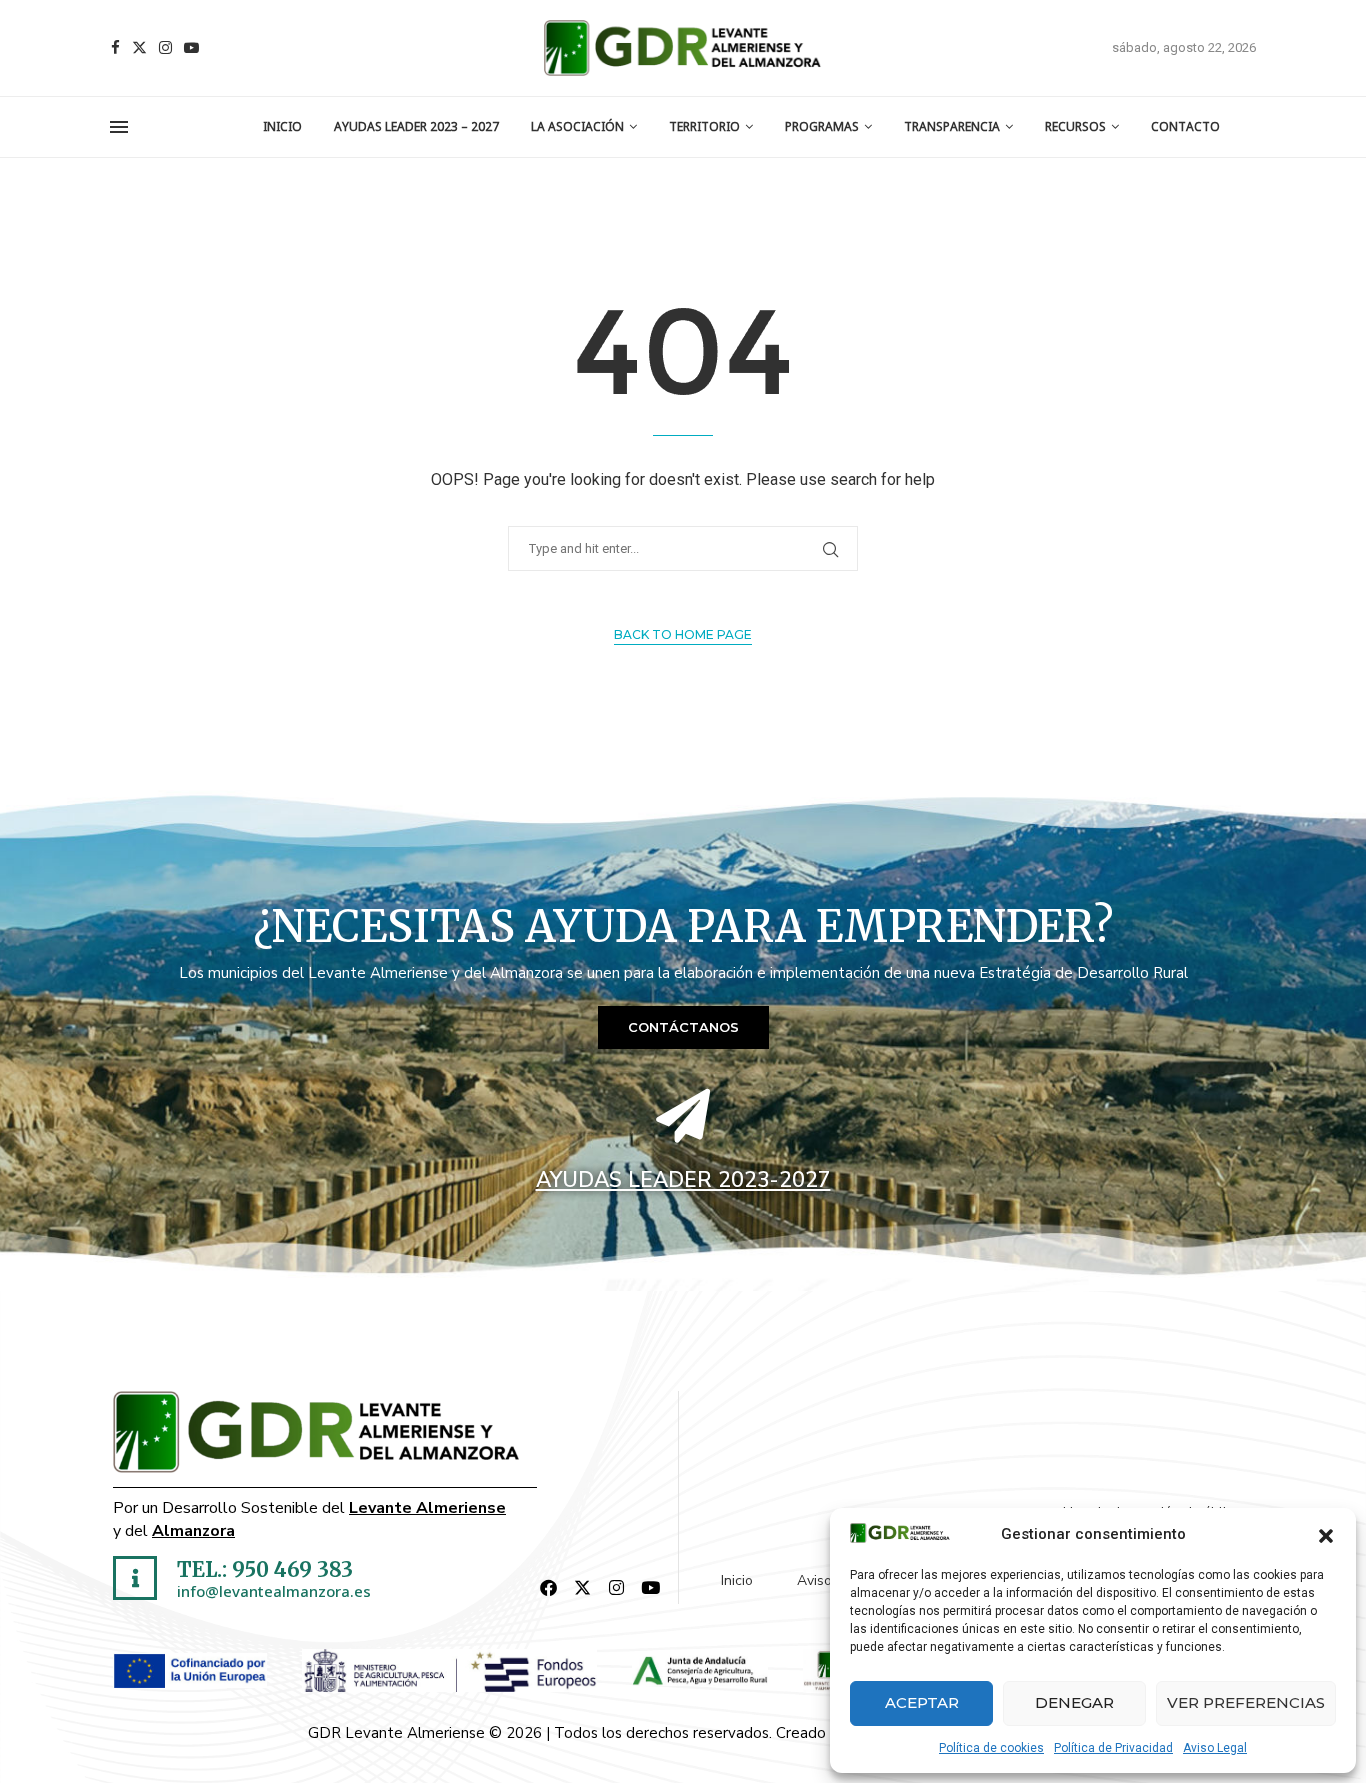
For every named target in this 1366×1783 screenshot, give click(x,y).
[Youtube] (191, 47)
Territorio (704, 126)
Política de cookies (991, 1748)
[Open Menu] (119, 127)
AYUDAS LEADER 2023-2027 (683, 1180)
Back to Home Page (683, 634)
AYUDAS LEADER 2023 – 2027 (416, 126)
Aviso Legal (1215, 1748)
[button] (1326, 1534)
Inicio (282, 126)
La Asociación (577, 126)
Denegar (1074, 1702)
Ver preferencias (1246, 1702)
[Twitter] (139, 47)
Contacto (1185, 126)
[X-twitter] (583, 1587)
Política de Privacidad (1113, 1748)
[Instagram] (165, 47)
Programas (822, 126)
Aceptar (922, 1702)
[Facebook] (115, 47)
